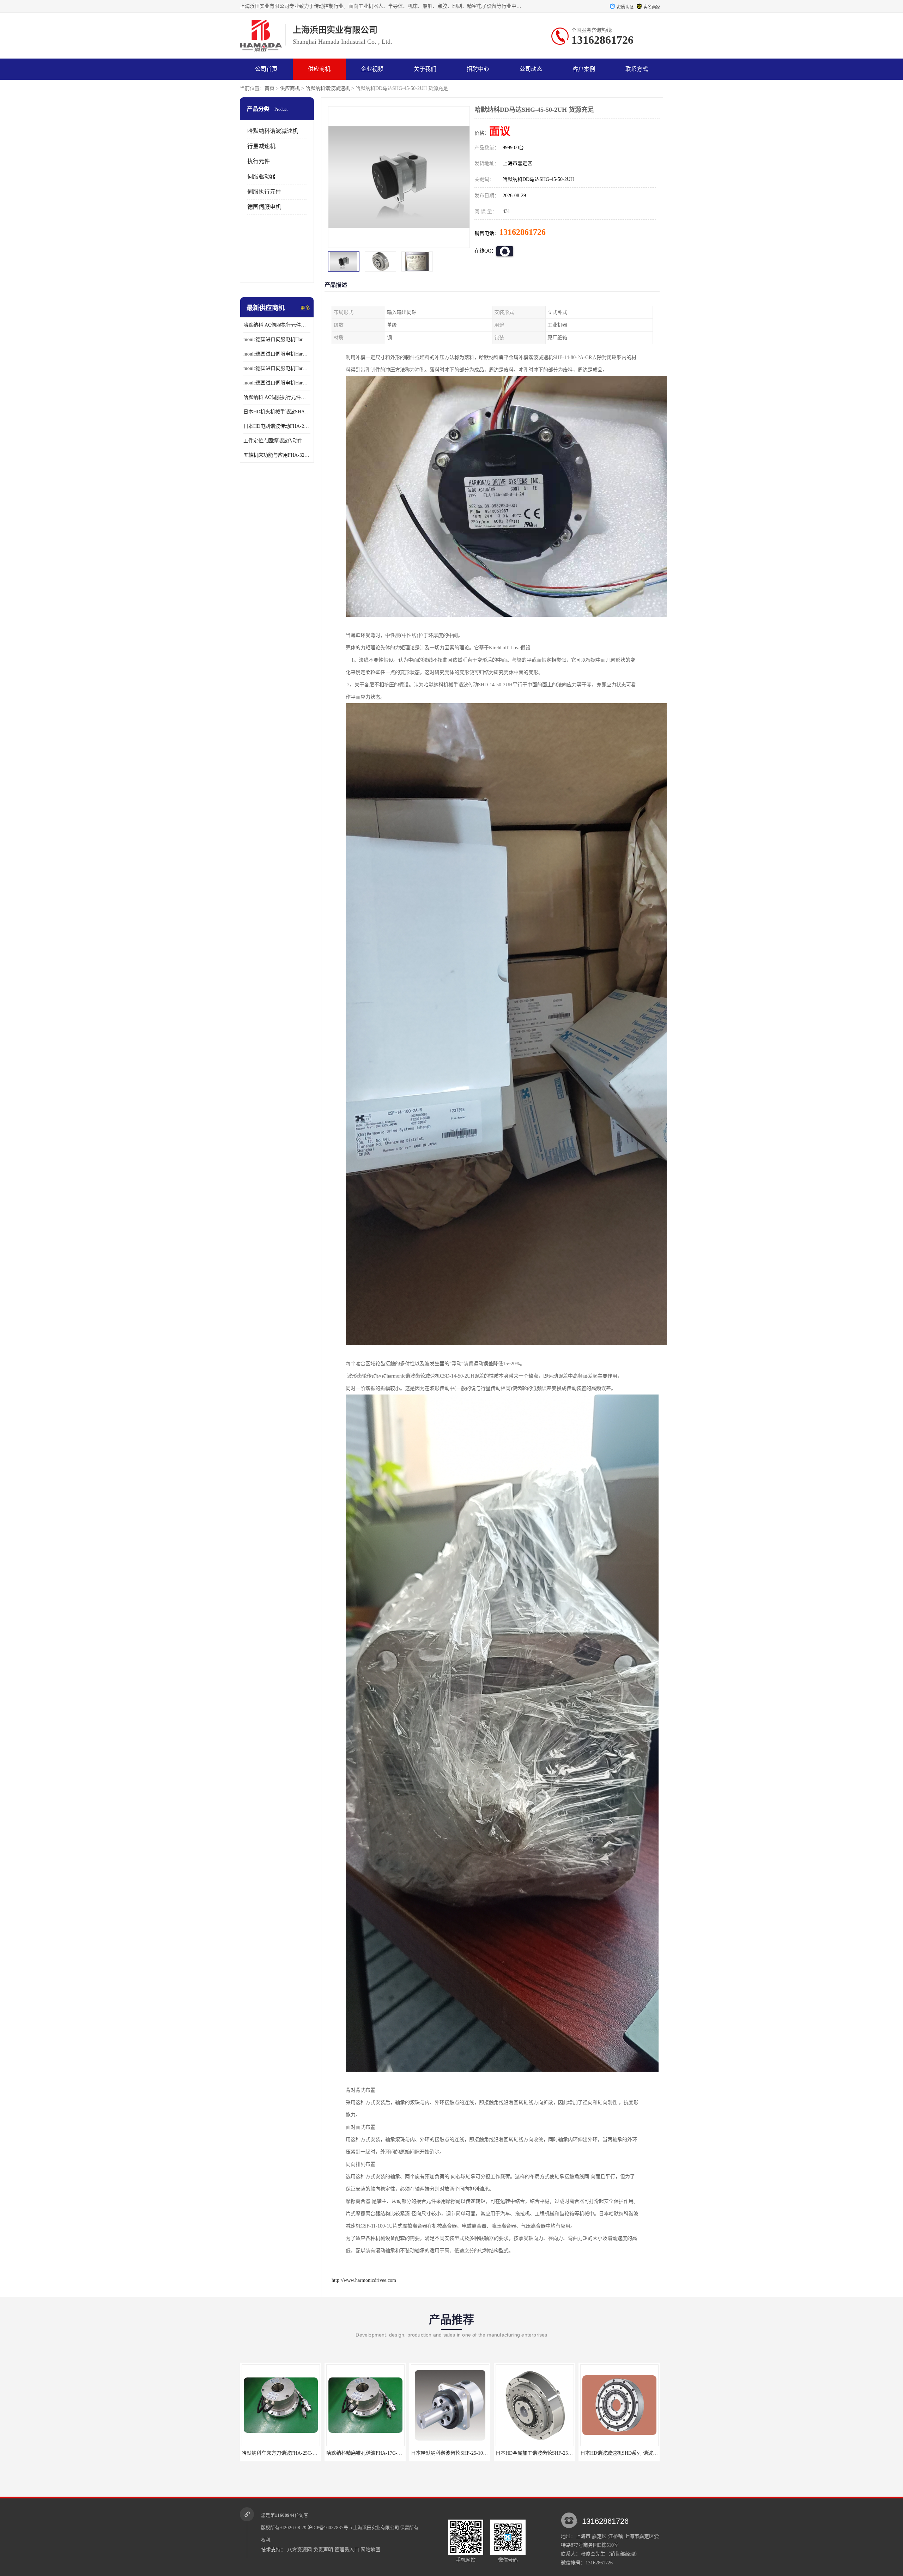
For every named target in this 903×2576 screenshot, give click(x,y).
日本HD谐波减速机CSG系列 (450, 2453)
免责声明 (323, 2550)
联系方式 (637, 69)
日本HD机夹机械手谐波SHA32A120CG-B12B (277, 412)
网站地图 (370, 2550)
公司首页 (266, 69)
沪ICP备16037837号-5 (330, 2528)
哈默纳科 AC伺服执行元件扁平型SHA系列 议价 (277, 325)
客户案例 (584, 69)
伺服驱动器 (261, 177)
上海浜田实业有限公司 (376, 2528)
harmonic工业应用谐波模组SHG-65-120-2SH (628, 2453)
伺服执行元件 (264, 192)
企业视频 (372, 69)
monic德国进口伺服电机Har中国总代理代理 (277, 354)
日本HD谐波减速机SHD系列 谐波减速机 (370, 2453)
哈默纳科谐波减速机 (328, 88)
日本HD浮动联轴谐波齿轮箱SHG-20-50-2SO (543, 2453)
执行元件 (259, 161)
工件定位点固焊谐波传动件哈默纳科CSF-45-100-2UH (277, 441)
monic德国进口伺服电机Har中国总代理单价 (277, 339)
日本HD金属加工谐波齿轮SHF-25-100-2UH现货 (293, 2453)
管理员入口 (347, 2550)
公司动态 (531, 69)
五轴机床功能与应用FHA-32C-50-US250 (277, 455)
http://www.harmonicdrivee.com (364, 2280)
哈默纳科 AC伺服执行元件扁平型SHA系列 (277, 397)
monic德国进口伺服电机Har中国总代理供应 (277, 383)
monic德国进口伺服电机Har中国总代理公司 (277, 368)
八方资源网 (299, 2550)
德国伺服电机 (264, 207)
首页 (269, 88)
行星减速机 (261, 146)
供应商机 (319, 69)
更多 (305, 308)
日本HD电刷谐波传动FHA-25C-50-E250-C (277, 426)
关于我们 (425, 69)
